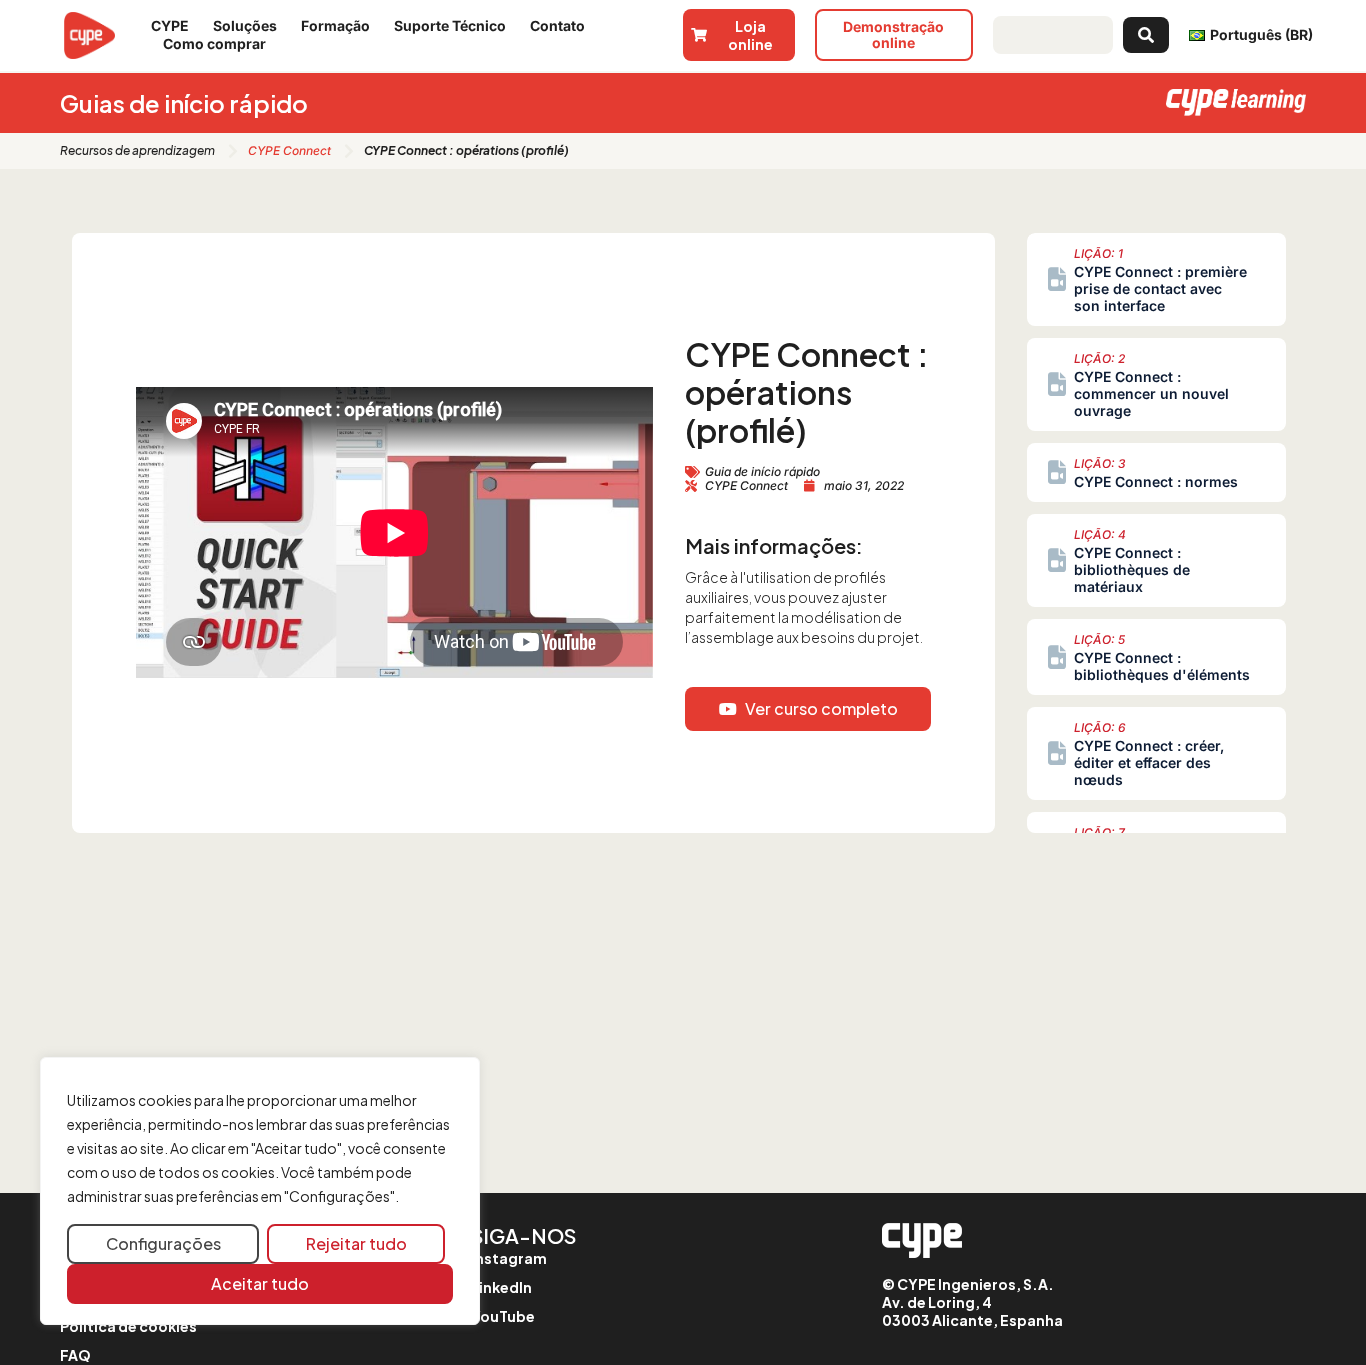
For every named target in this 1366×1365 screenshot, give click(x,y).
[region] (260, 1191)
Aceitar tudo (260, 1283)
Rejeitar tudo (356, 1243)
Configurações (163, 1243)
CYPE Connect (289, 150)
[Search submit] (1146, 35)
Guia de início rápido (762, 471)
